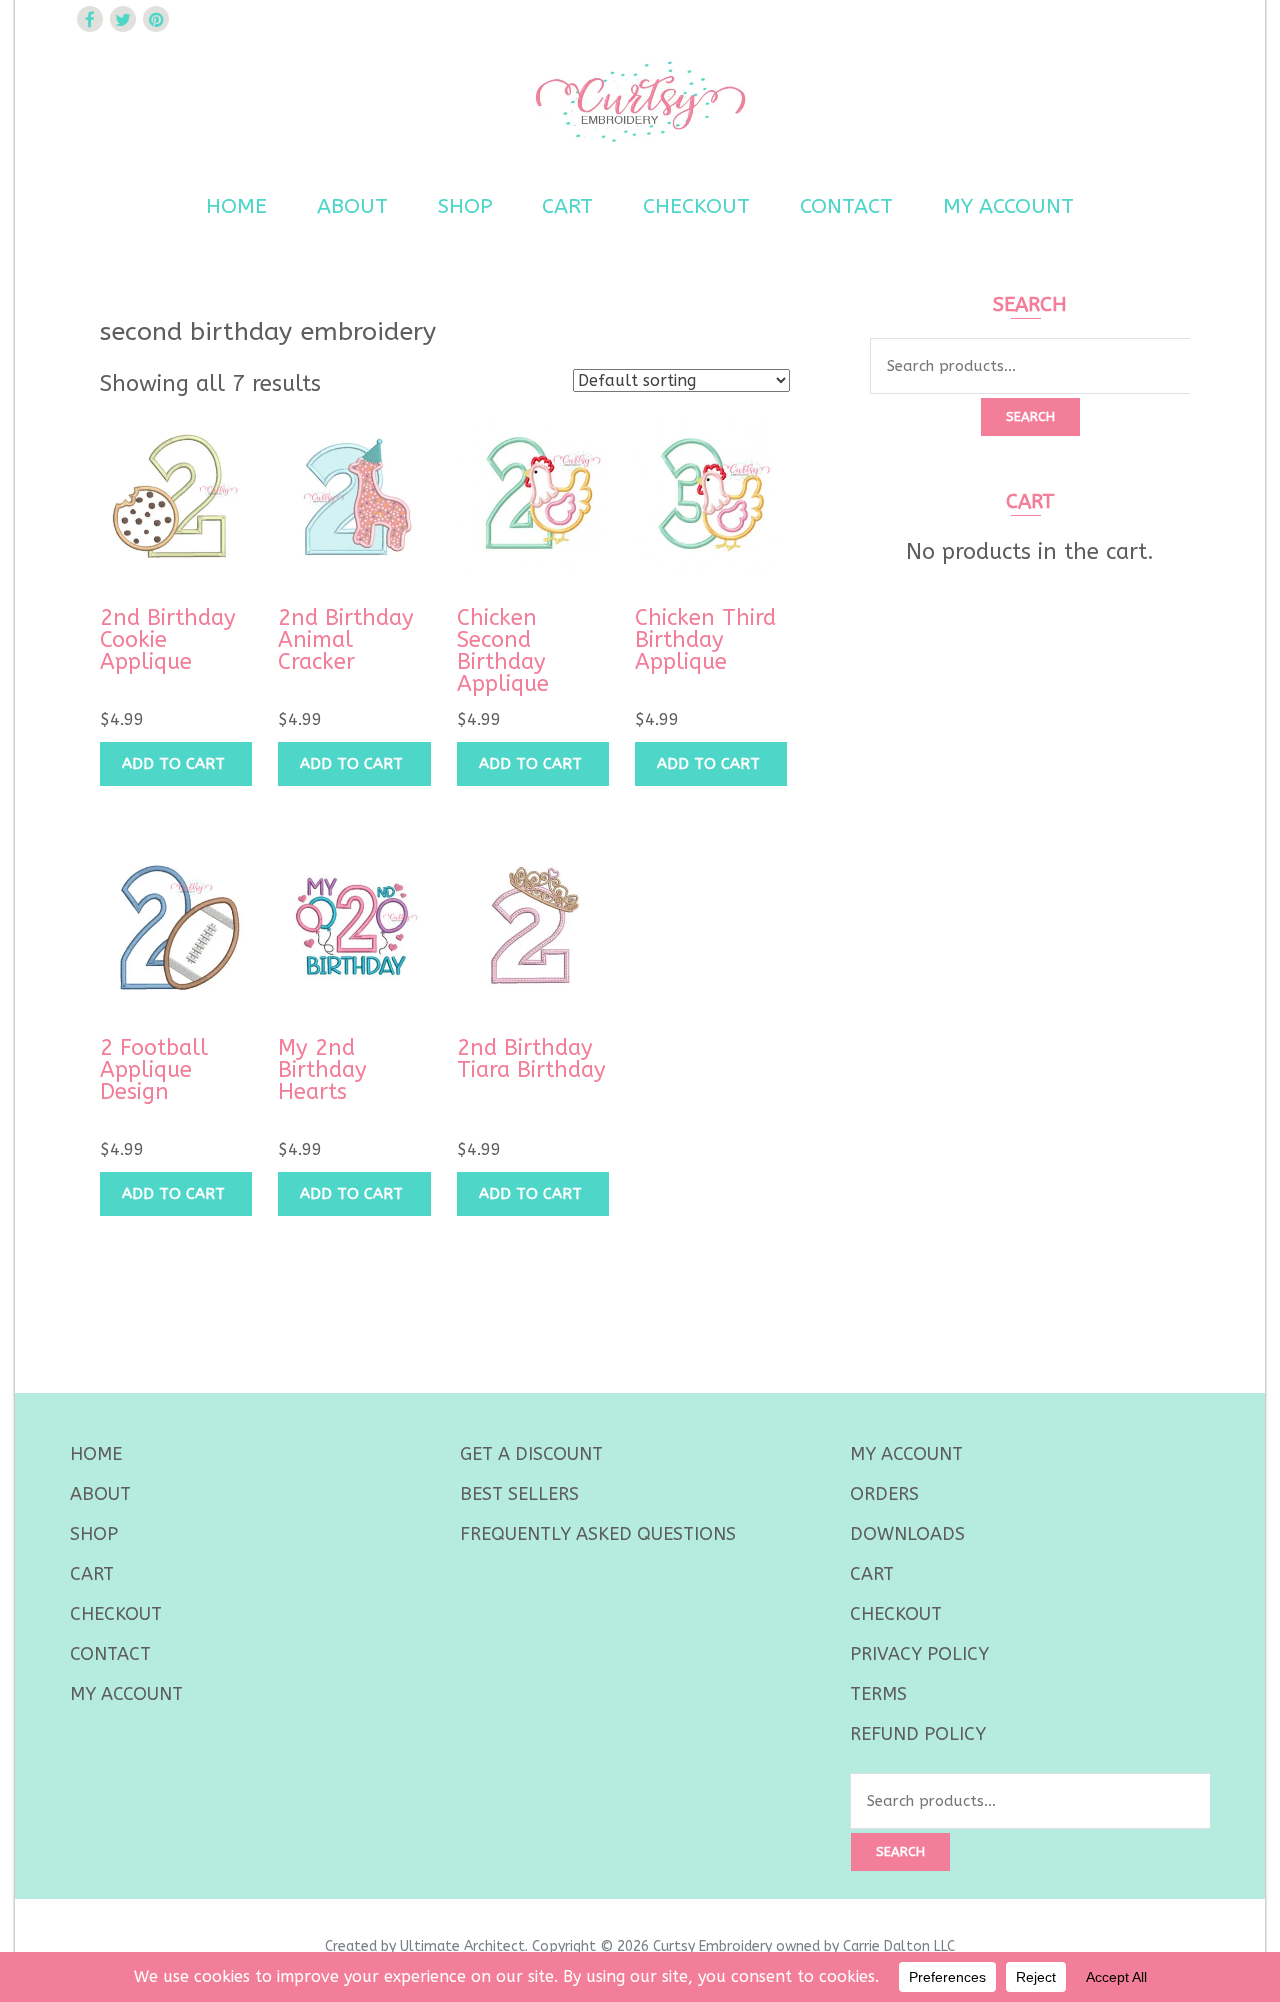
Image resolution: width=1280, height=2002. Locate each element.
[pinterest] (156, 19)
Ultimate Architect (462, 1946)
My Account (1008, 206)
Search (1030, 416)
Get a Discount (531, 1454)
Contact (846, 206)
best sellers (519, 1494)
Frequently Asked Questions (598, 1534)
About (352, 206)
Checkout (696, 206)
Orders (884, 1494)
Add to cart (173, 764)
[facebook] (90, 19)
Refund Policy (918, 1734)
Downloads (907, 1534)
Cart (567, 206)
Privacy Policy (919, 1654)
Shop (465, 206)
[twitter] (123, 19)
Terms (878, 1694)
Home (236, 206)
